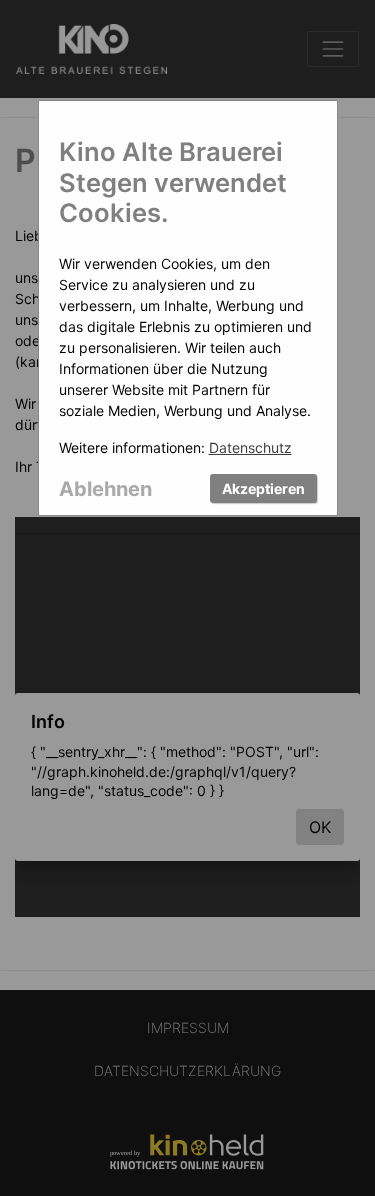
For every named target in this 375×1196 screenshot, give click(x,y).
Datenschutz (250, 447)
